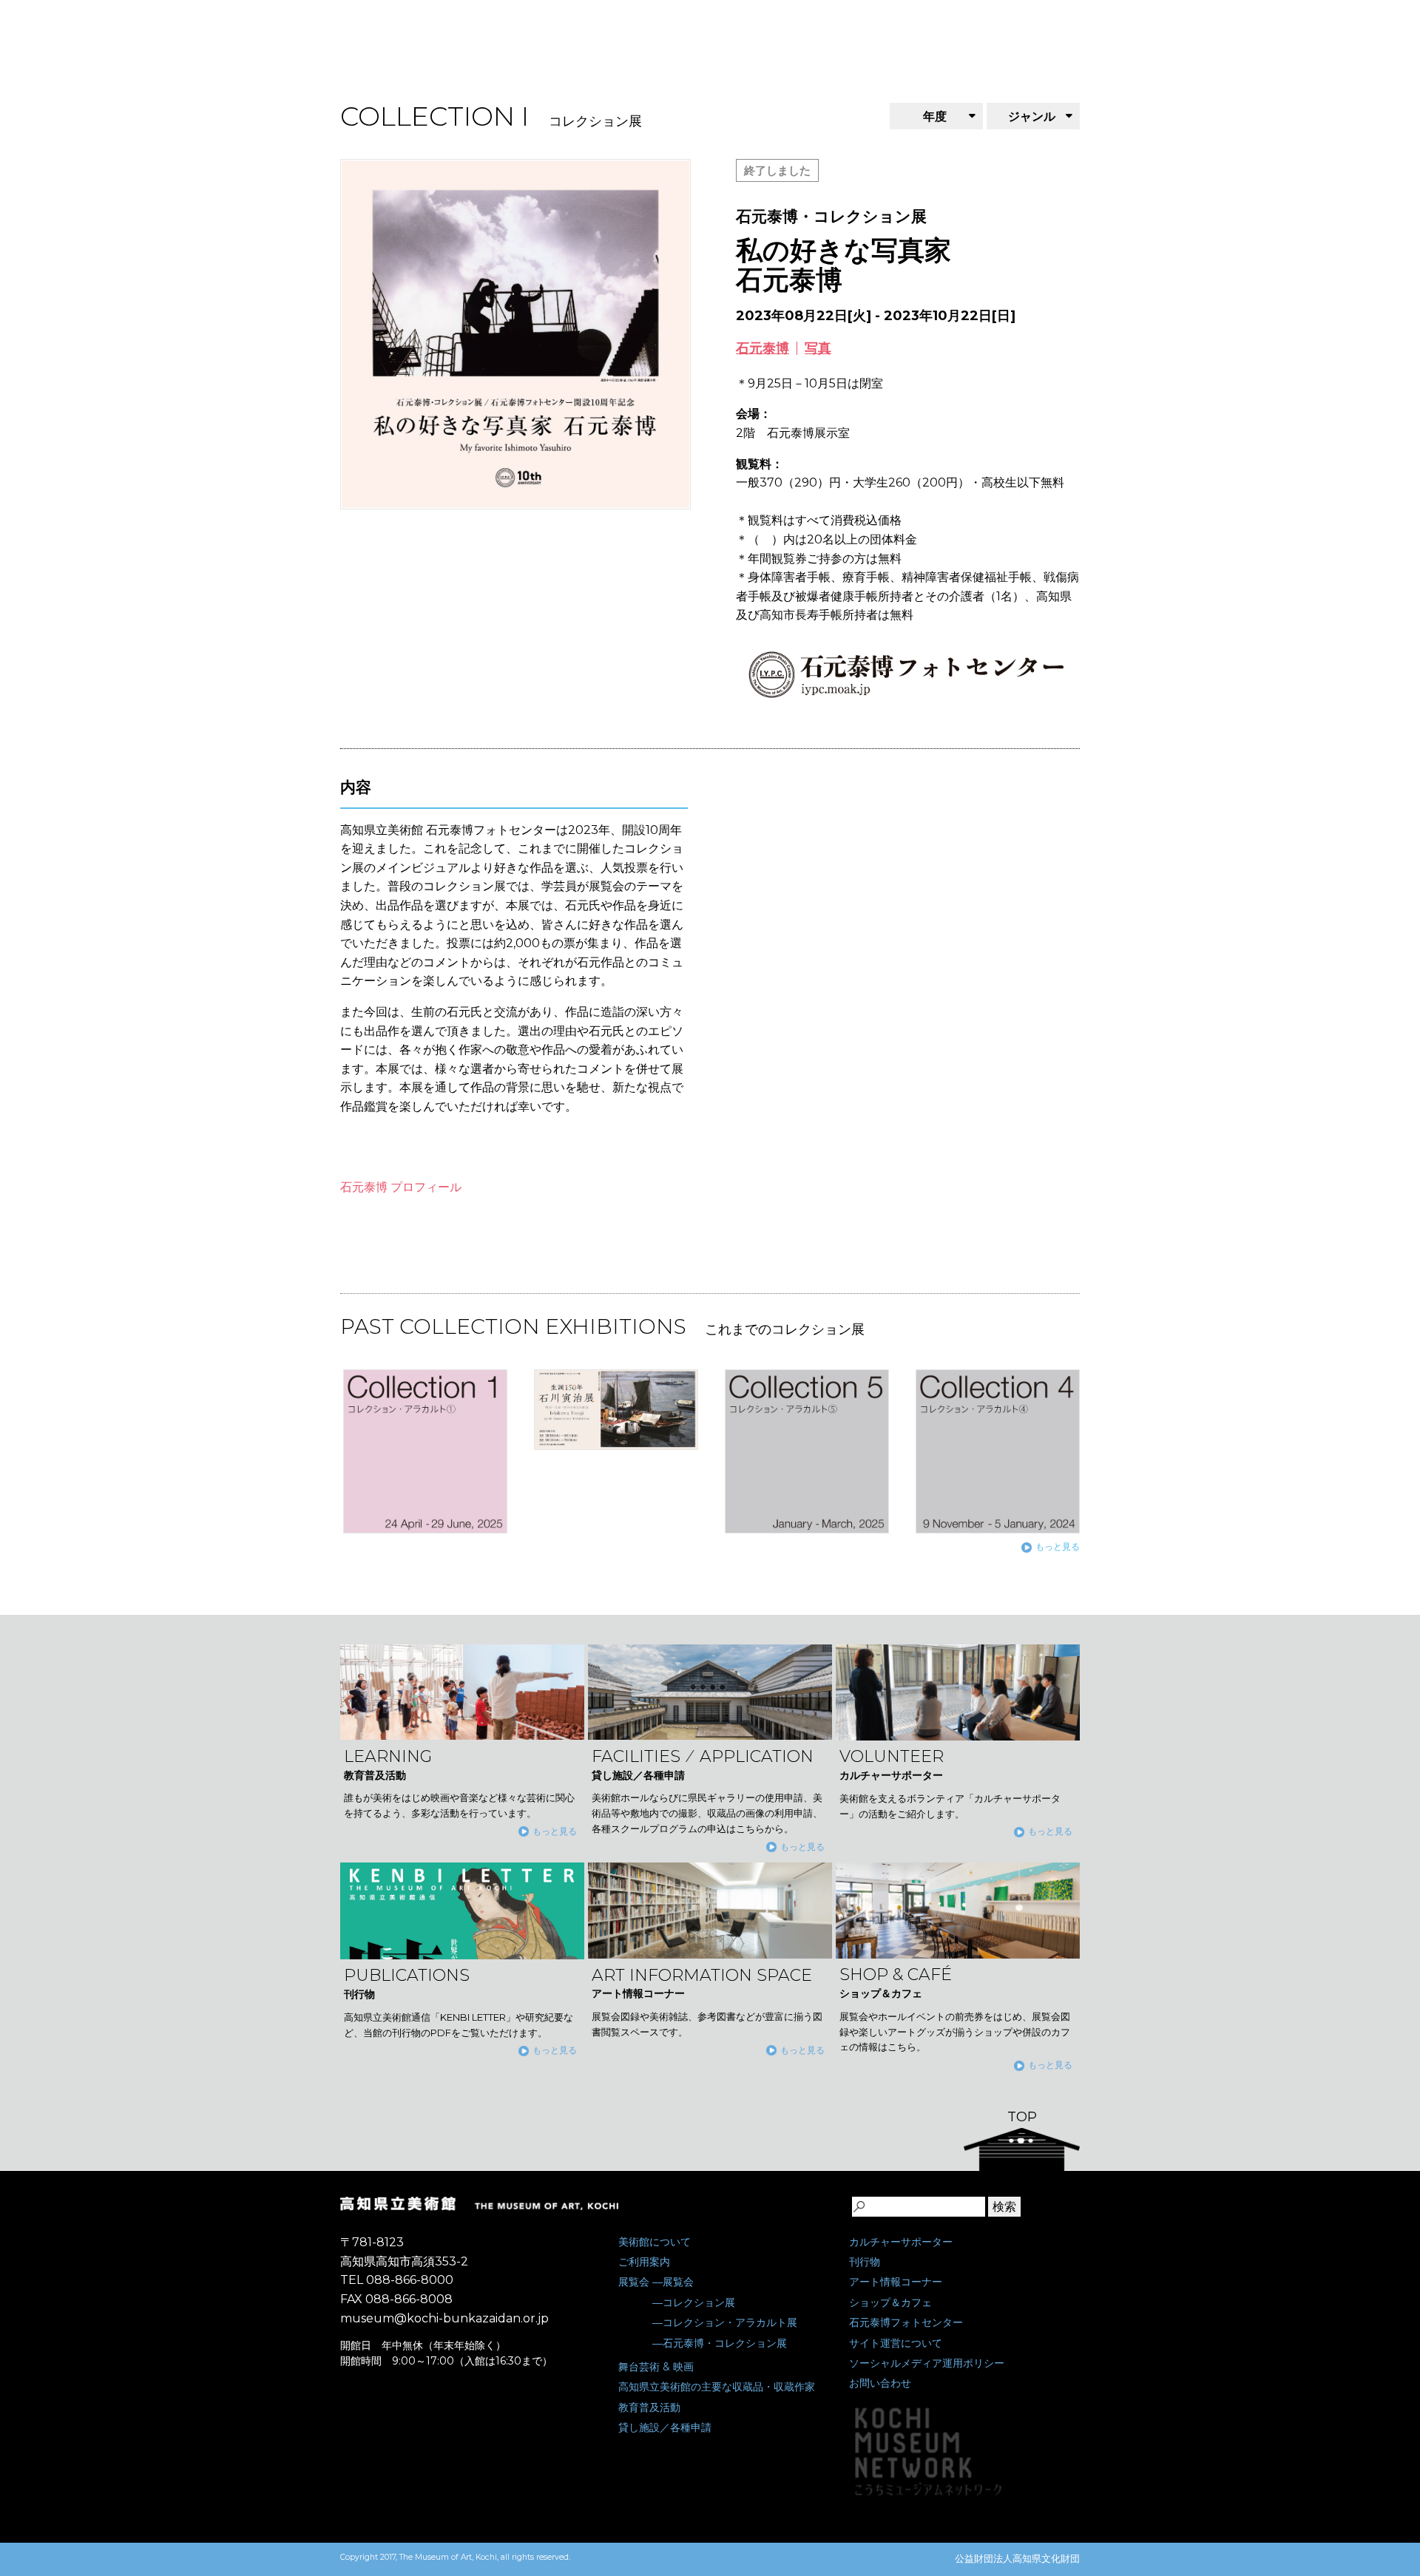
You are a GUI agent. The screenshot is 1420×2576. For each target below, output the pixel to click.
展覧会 (634, 2282)
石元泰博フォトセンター (906, 2322)
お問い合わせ (880, 2383)
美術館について (655, 2242)
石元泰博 (763, 348)
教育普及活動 (649, 2407)
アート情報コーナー (896, 2282)
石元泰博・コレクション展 (725, 2343)
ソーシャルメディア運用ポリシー (927, 2363)
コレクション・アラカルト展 (730, 2322)
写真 (818, 348)
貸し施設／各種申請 (665, 2427)
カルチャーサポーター (901, 2242)
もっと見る (1058, 1546)
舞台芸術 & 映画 (656, 2367)
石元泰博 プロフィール (401, 1187)
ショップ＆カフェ (890, 2302)
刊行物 (865, 2262)
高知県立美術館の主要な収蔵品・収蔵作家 (717, 2387)
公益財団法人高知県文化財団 (1017, 2558)
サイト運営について (896, 2343)
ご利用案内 (644, 2262)
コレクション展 (699, 2302)
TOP (1022, 2117)
